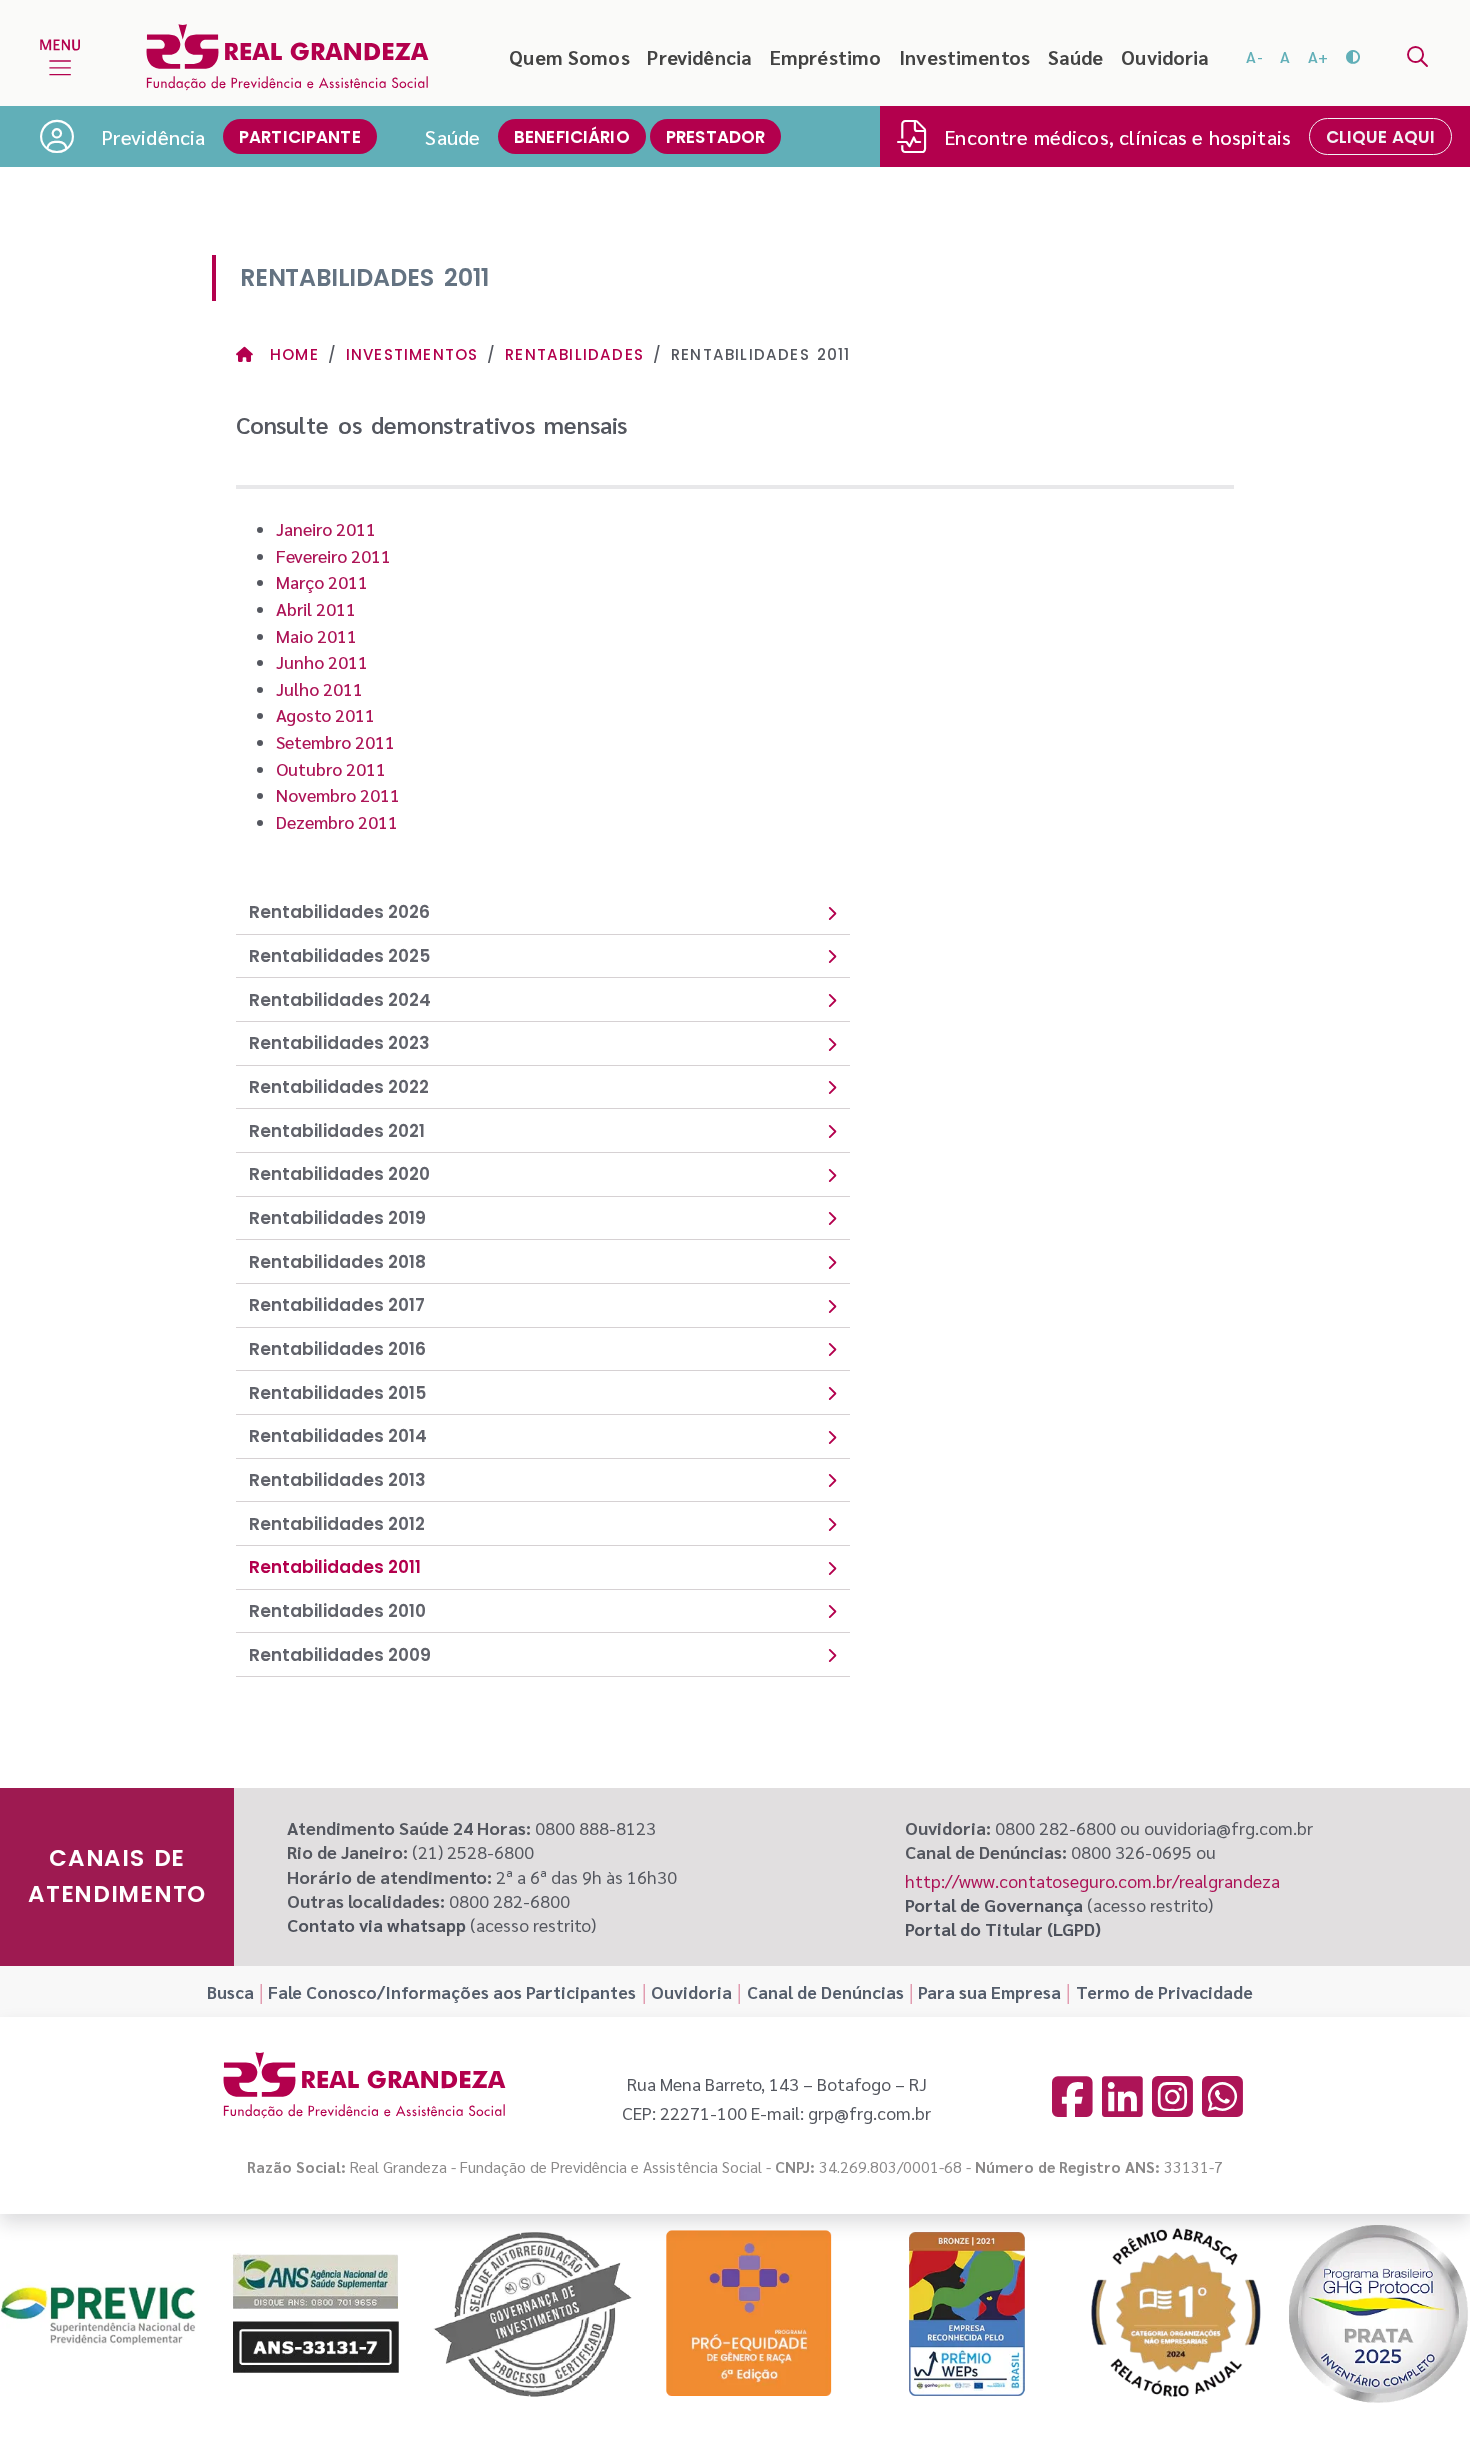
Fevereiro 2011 (333, 555)
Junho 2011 (322, 661)
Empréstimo (826, 57)
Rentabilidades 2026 (339, 912)
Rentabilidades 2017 (337, 1305)
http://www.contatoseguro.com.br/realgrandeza (1092, 1880)
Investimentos (964, 57)
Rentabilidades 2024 (340, 1000)
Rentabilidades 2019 (337, 1218)
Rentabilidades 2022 (339, 1087)
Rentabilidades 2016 (337, 1349)
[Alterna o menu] (60, 57)
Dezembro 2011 (337, 821)
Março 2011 (322, 581)
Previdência (699, 57)
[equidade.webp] (749, 2313)
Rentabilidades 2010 (337, 1611)
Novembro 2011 (338, 794)
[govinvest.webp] (532, 2313)
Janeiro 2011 (326, 528)
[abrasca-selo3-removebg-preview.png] (1175, 2314)
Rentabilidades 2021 (337, 1131)
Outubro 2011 (331, 768)
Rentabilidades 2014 (338, 1436)
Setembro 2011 (335, 741)
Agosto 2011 (325, 714)
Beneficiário (572, 137)
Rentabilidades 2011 (335, 1567)
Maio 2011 (316, 635)
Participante (300, 137)
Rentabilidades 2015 (337, 1393)
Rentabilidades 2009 (340, 1655)
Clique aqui (1381, 137)
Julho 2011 (319, 688)
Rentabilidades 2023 (339, 1043)
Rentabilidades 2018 (337, 1262)
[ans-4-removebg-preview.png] (315, 2314)
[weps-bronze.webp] (966, 2313)
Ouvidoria (1165, 57)
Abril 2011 (316, 608)
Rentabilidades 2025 (339, 956)
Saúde (1076, 57)
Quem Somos (569, 57)
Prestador (715, 137)
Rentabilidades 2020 (339, 1174)
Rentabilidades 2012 (337, 1524)
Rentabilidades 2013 (337, 1480)
